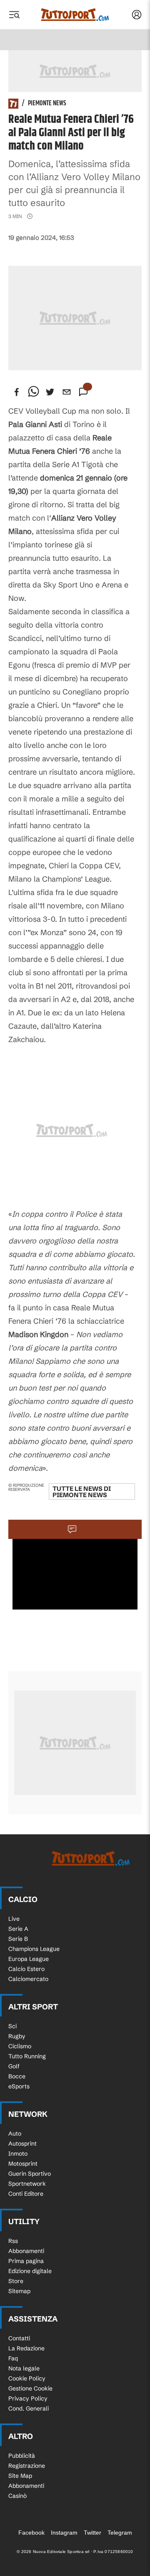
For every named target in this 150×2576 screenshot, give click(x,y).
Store (16, 2281)
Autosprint (22, 2144)
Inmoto (18, 2154)
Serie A (18, 1929)
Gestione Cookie (30, 2388)
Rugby (17, 2036)
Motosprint (23, 2164)
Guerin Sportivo (30, 2174)
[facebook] (17, 392)
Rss (13, 2241)
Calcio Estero (26, 1969)
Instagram (64, 2533)
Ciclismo (20, 2046)
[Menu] (14, 15)
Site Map (20, 2476)
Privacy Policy (28, 2398)
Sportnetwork (27, 2184)
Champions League (34, 1949)
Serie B (18, 1939)
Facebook (31, 2533)
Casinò (17, 2496)
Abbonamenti (26, 2251)
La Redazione (26, 2348)
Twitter (92, 2533)
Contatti (19, 2338)
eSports (19, 2086)
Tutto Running (27, 2056)
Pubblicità (22, 2456)
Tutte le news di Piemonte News (82, 1492)
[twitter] (50, 392)
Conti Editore (26, 2194)
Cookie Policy (27, 2378)
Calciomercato (28, 1979)
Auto (15, 2134)
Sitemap (19, 2291)
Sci (12, 2026)
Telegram (120, 2533)
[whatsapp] (33, 392)
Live (14, 1919)
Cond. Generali (29, 2408)
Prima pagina (26, 2261)
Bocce (17, 2076)
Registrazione (27, 2466)
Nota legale (24, 2368)
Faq (13, 2358)
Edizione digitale (30, 2271)
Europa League (29, 1959)
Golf (14, 2066)
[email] (67, 392)
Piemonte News (47, 104)
